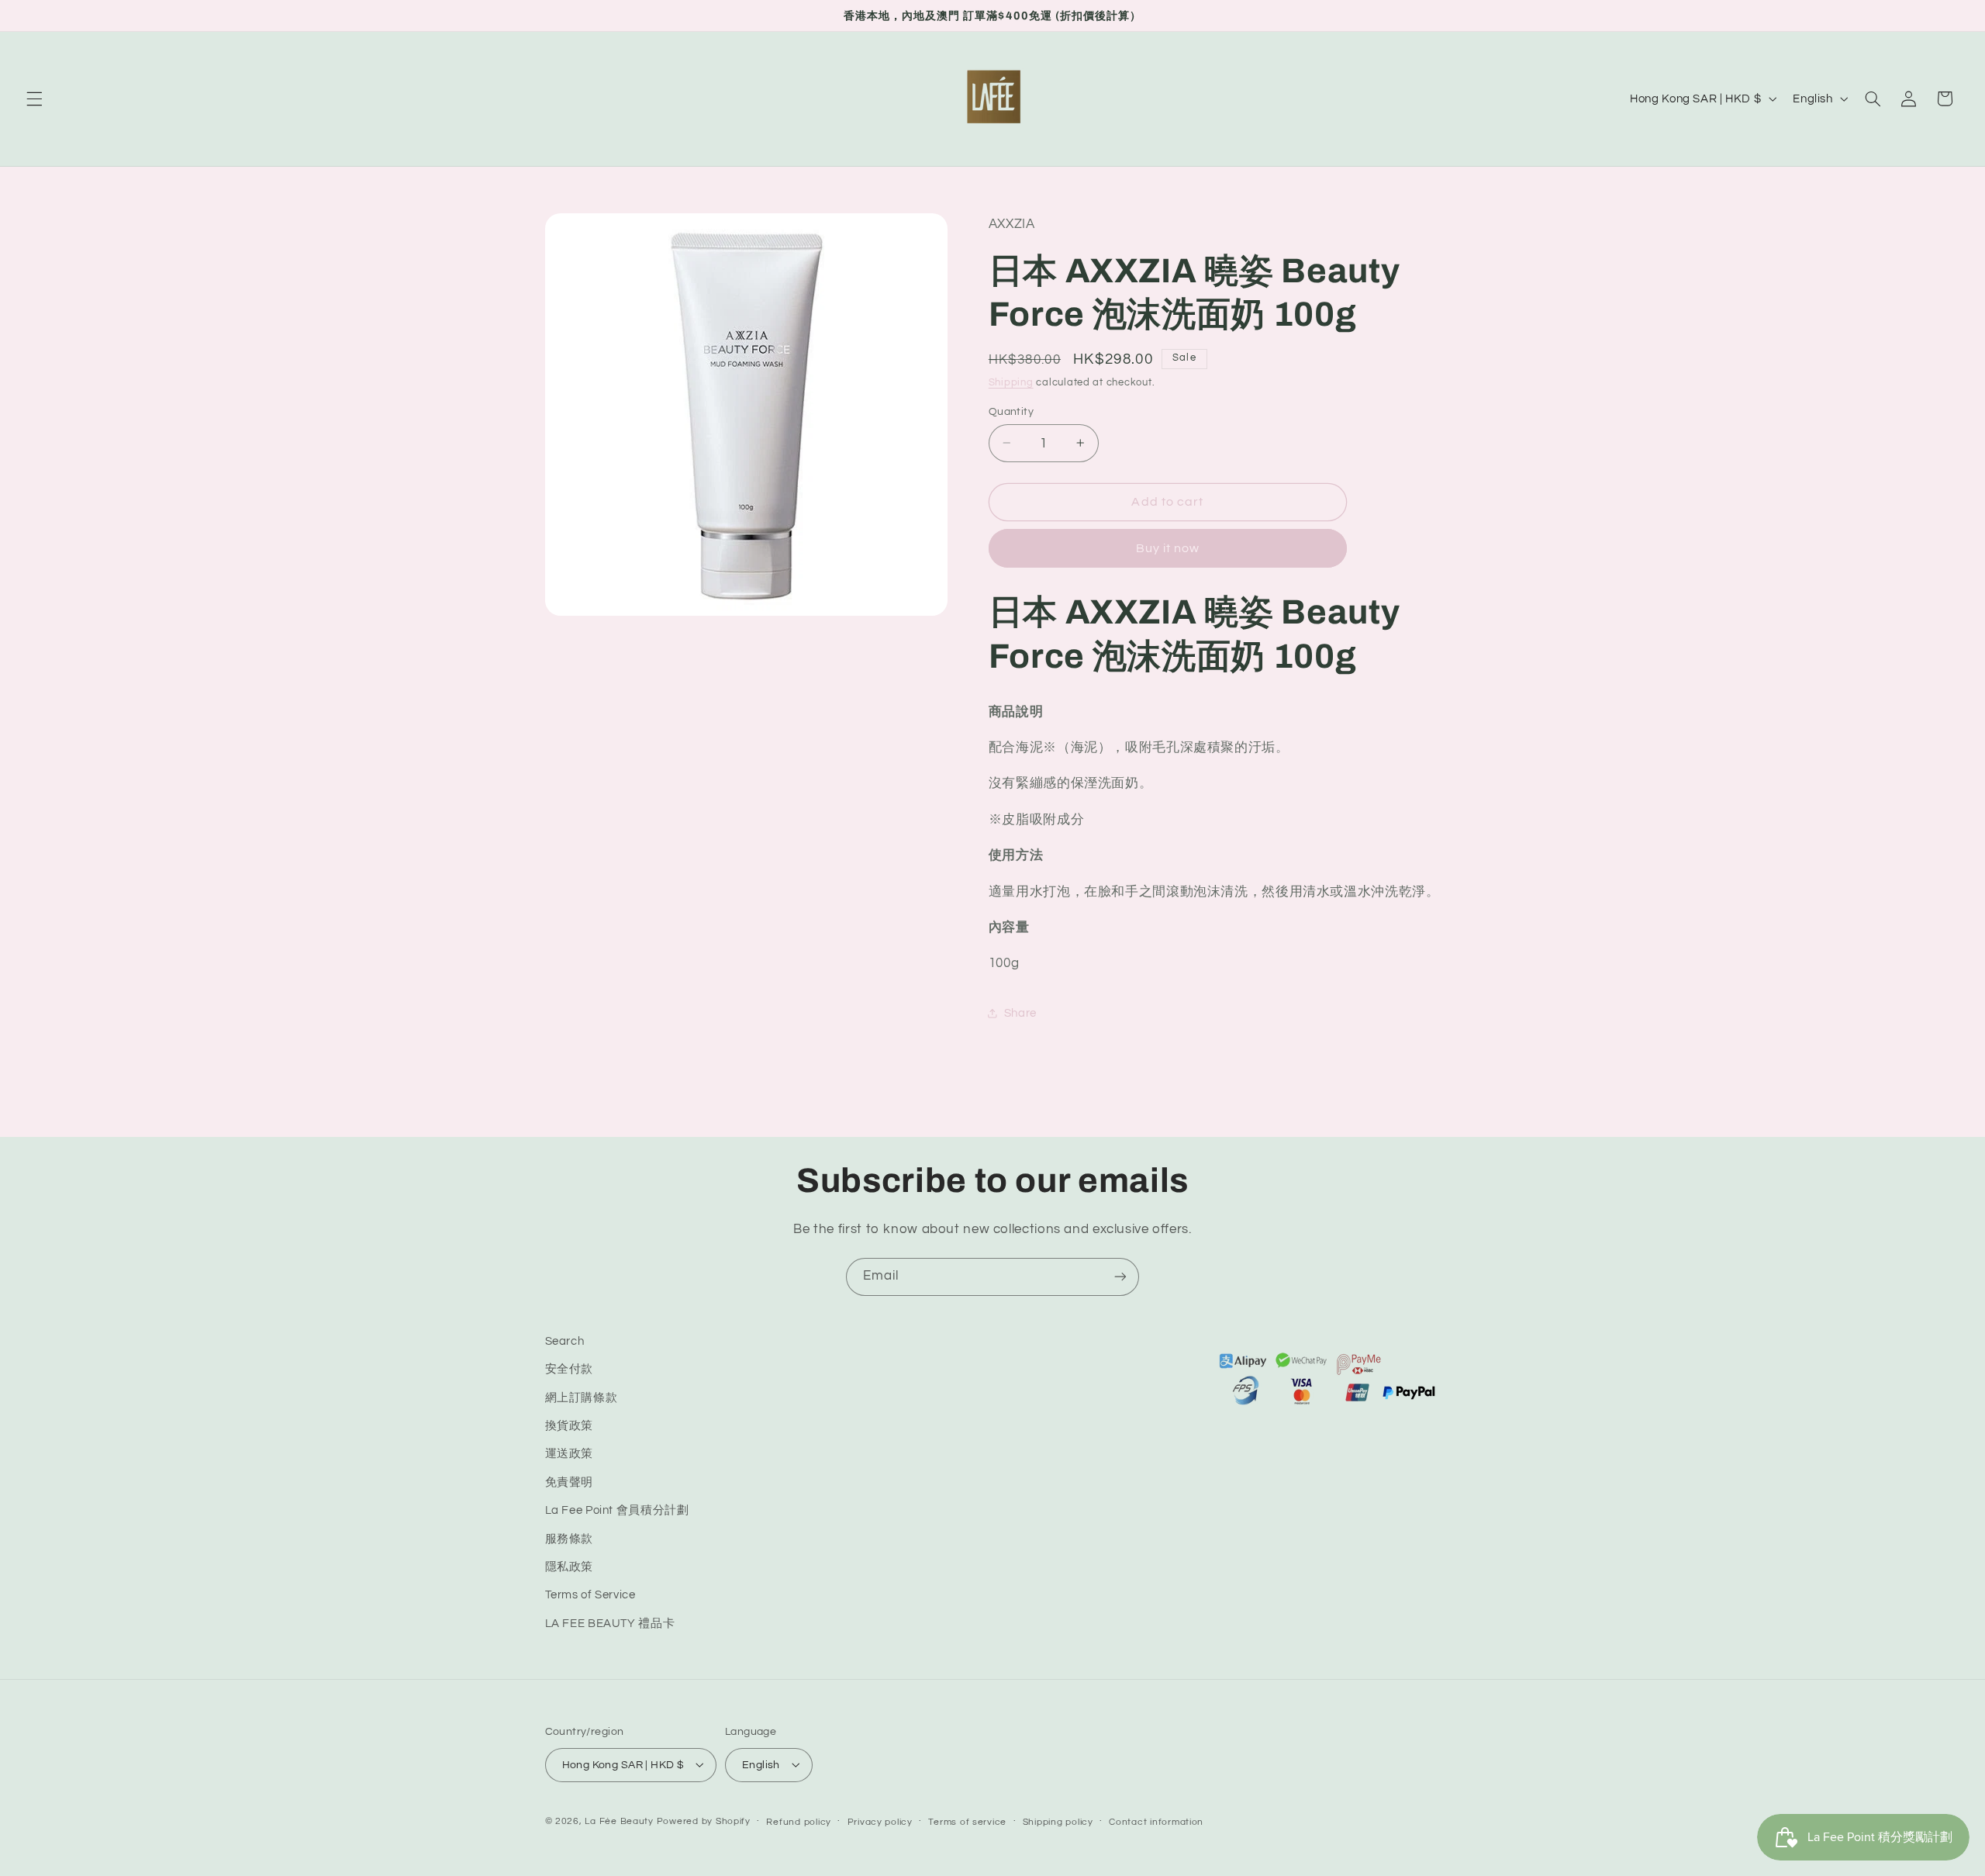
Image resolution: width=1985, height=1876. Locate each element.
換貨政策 (570, 1426)
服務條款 (570, 1539)
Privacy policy (880, 1821)
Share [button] (1020, 1013)
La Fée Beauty (619, 1821)
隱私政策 (570, 1567)
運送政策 (570, 1455)
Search (565, 1341)
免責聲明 (570, 1482)
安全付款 (570, 1370)
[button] (34, 98)
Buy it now (1168, 548)
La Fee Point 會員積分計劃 (617, 1511)
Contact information (1156, 1821)
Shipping (1011, 382)
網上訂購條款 (582, 1398)
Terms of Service (590, 1596)
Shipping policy (1058, 1821)
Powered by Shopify (704, 1821)
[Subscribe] (1120, 1277)
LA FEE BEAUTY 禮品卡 (610, 1624)
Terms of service (967, 1821)
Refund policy (799, 1821)
